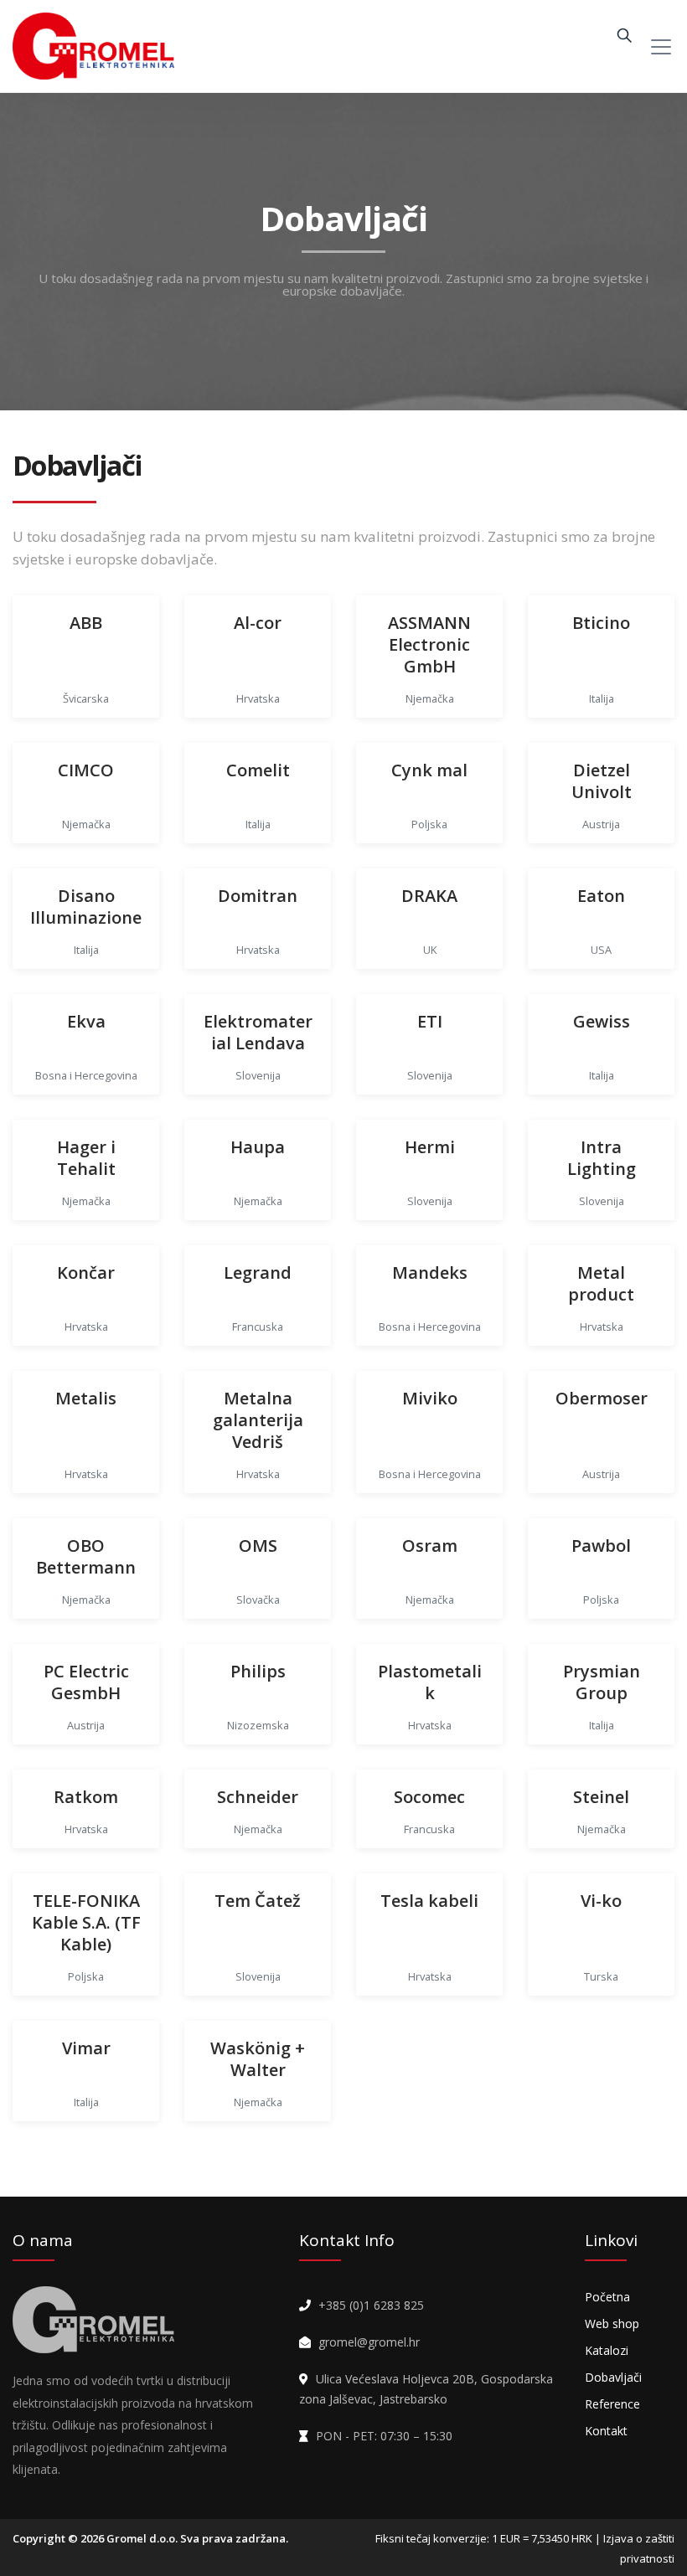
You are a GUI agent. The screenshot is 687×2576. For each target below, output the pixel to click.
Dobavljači (613, 2377)
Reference (612, 2404)
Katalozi (607, 2350)
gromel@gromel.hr (369, 2342)
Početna (607, 2297)
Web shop (612, 2324)
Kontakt (606, 2431)
